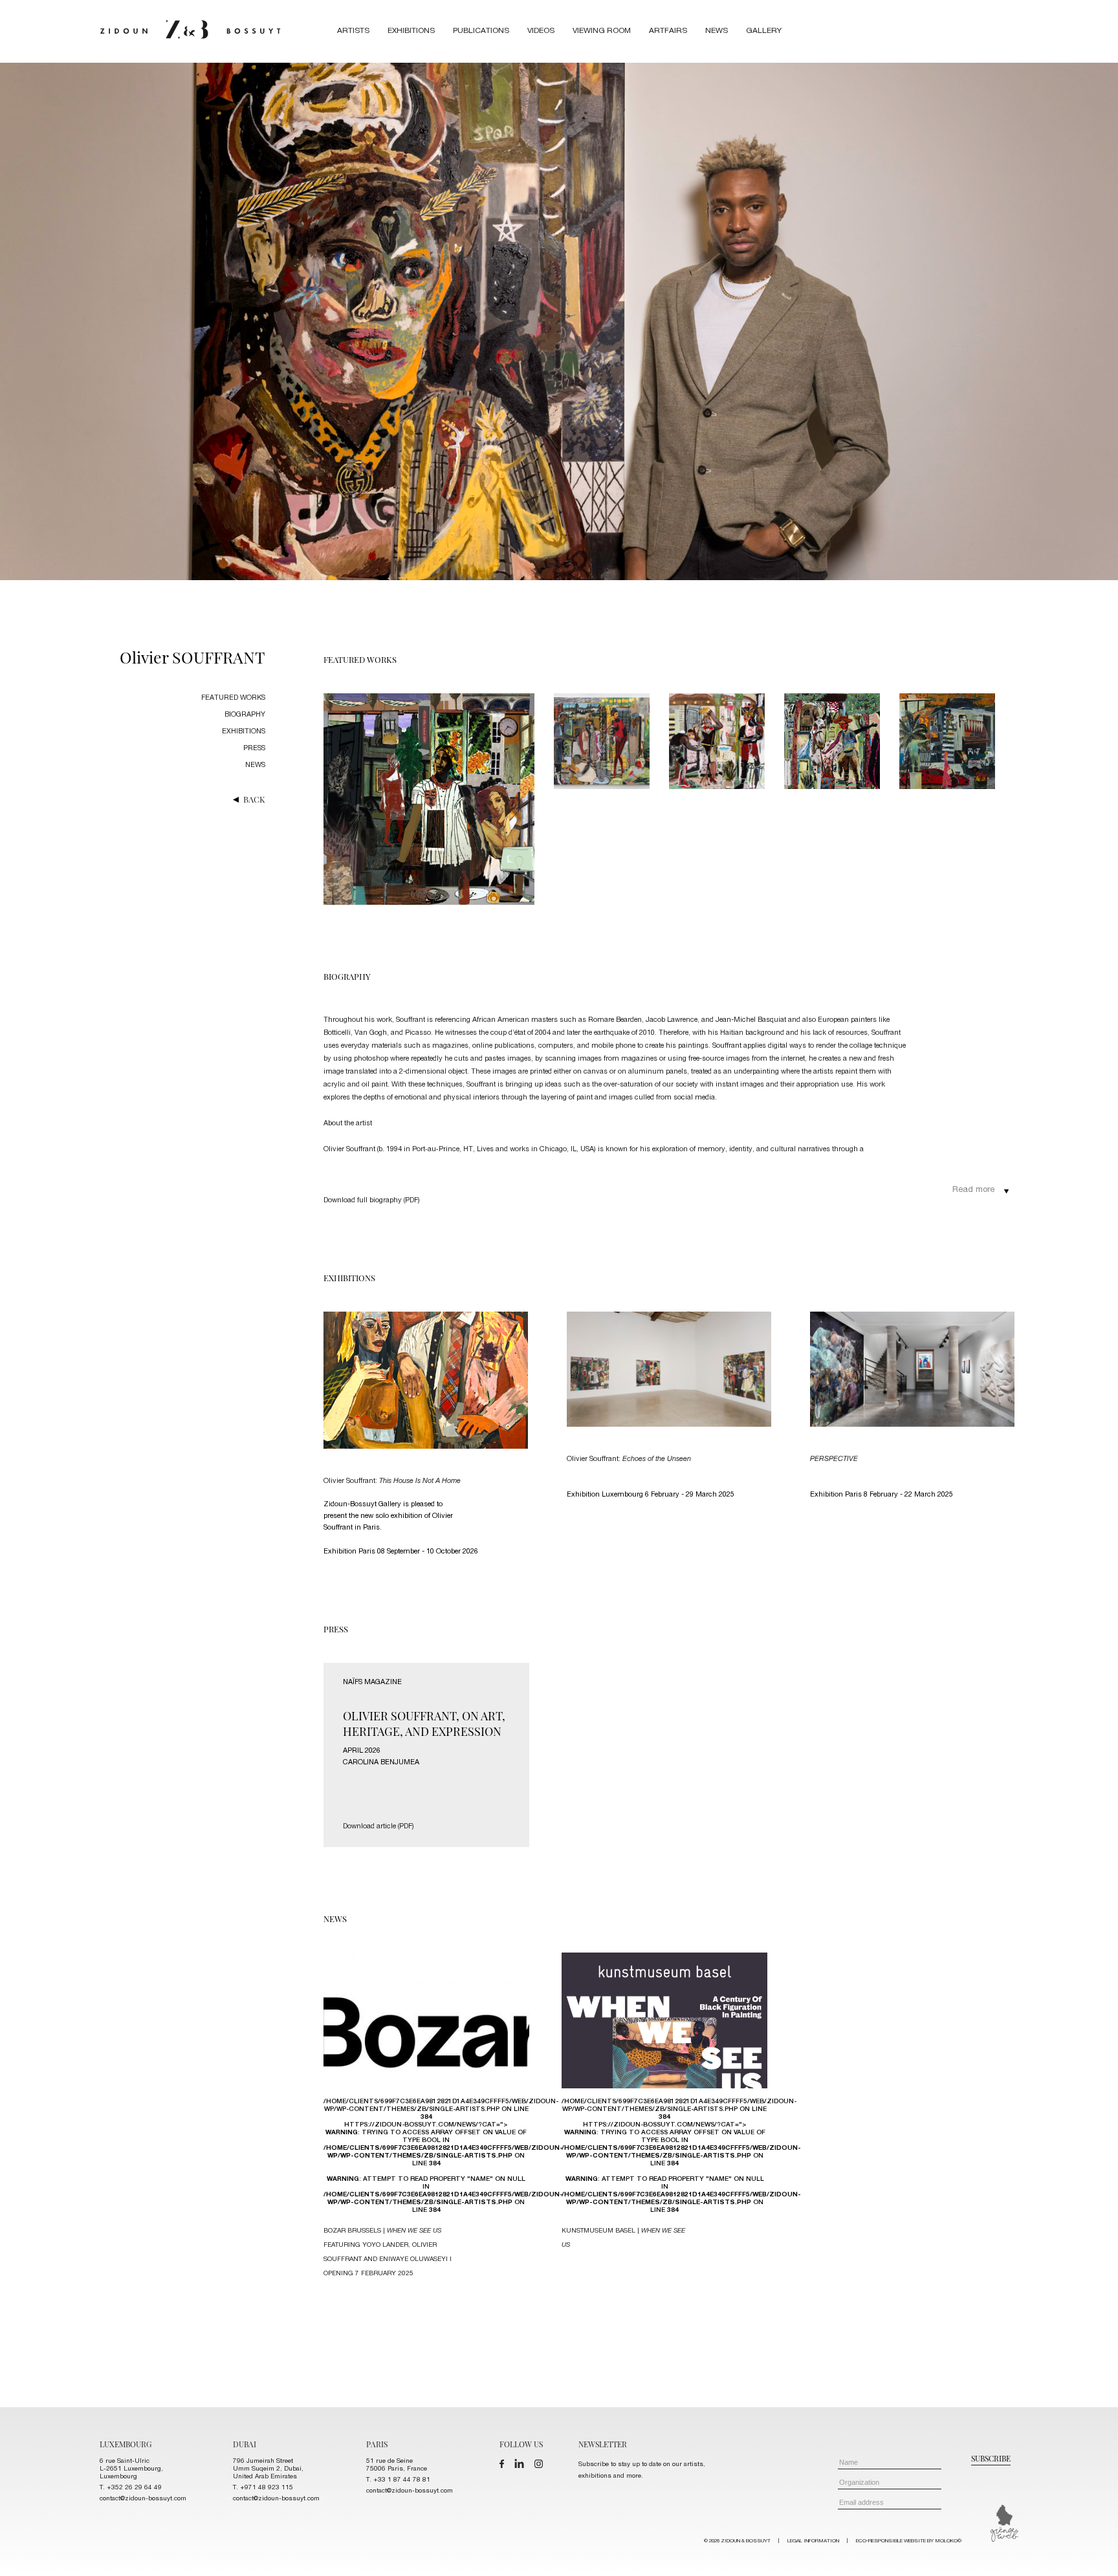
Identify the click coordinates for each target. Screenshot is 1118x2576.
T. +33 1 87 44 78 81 (398, 2480)
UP (1093, 2551)
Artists (353, 31)
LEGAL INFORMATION (813, 2541)
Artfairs (668, 31)
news (255, 765)
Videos (541, 31)
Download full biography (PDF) (372, 1201)
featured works (233, 698)
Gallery (764, 31)
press (254, 749)
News (717, 31)
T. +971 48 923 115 (263, 2488)
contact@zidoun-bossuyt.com (143, 2499)
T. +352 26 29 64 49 (131, 2488)
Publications (481, 31)
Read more (973, 1190)
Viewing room (602, 31)
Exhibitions (411, 31)
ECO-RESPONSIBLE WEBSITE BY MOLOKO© (909, 2541)
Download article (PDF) (378, 1827)
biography (245, 715)
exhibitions (244, 732)
